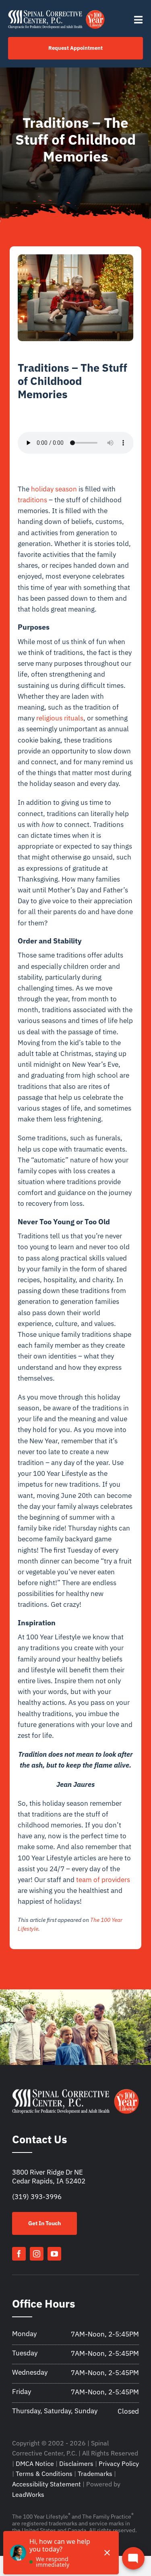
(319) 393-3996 (37, 2197)
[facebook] (19, 2254)
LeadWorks (28, 2494)
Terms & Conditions (44, 2474)
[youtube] (54, 2254)
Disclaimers (76, 2463)
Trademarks (95, 2474)
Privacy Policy (119, 2463)
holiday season (54, 489)
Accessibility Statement (47, 2484)
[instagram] (37, 2254)
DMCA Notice (35, 2463)
